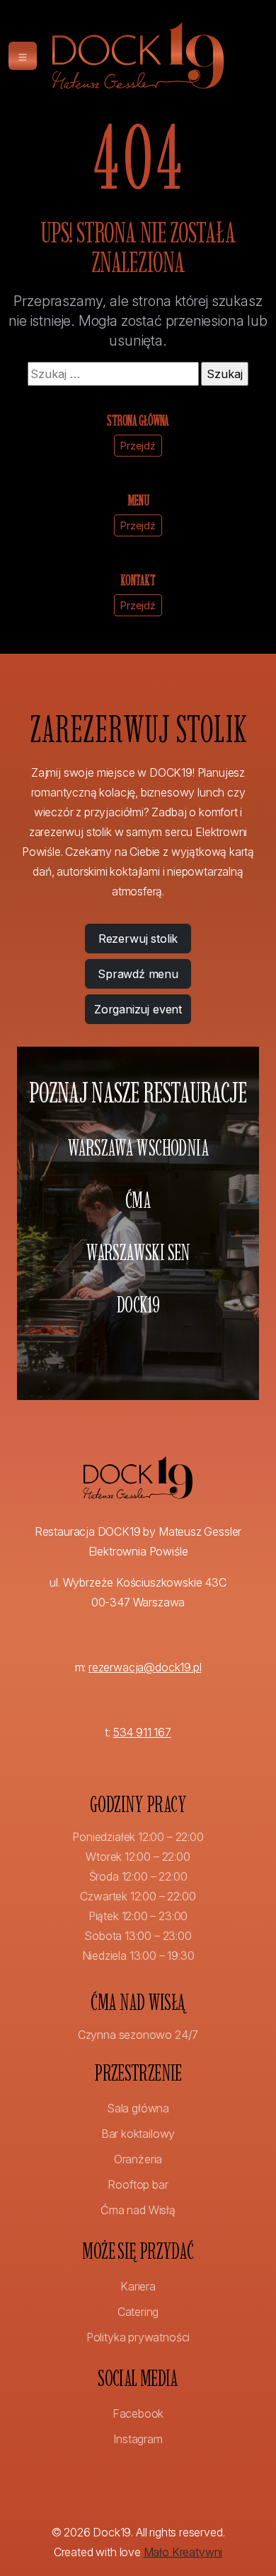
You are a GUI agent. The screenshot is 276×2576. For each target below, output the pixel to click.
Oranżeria (138, 2159)
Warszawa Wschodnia (138, 1148)
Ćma (138, 1200)
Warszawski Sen (138, 1252)
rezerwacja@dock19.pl (145, 1667)
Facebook (138, 2413)
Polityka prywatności (138, 2337)
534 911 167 (142, 1732)
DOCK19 (138, 1305)
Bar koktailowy (138, 2134)
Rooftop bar (138, 2184)
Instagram (138, 2439)
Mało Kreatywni (183, 2552)
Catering (138, 2312)
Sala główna (138, 2108)
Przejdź (138, 446)
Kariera (138, 2286)
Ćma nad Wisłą (138, 2210)
